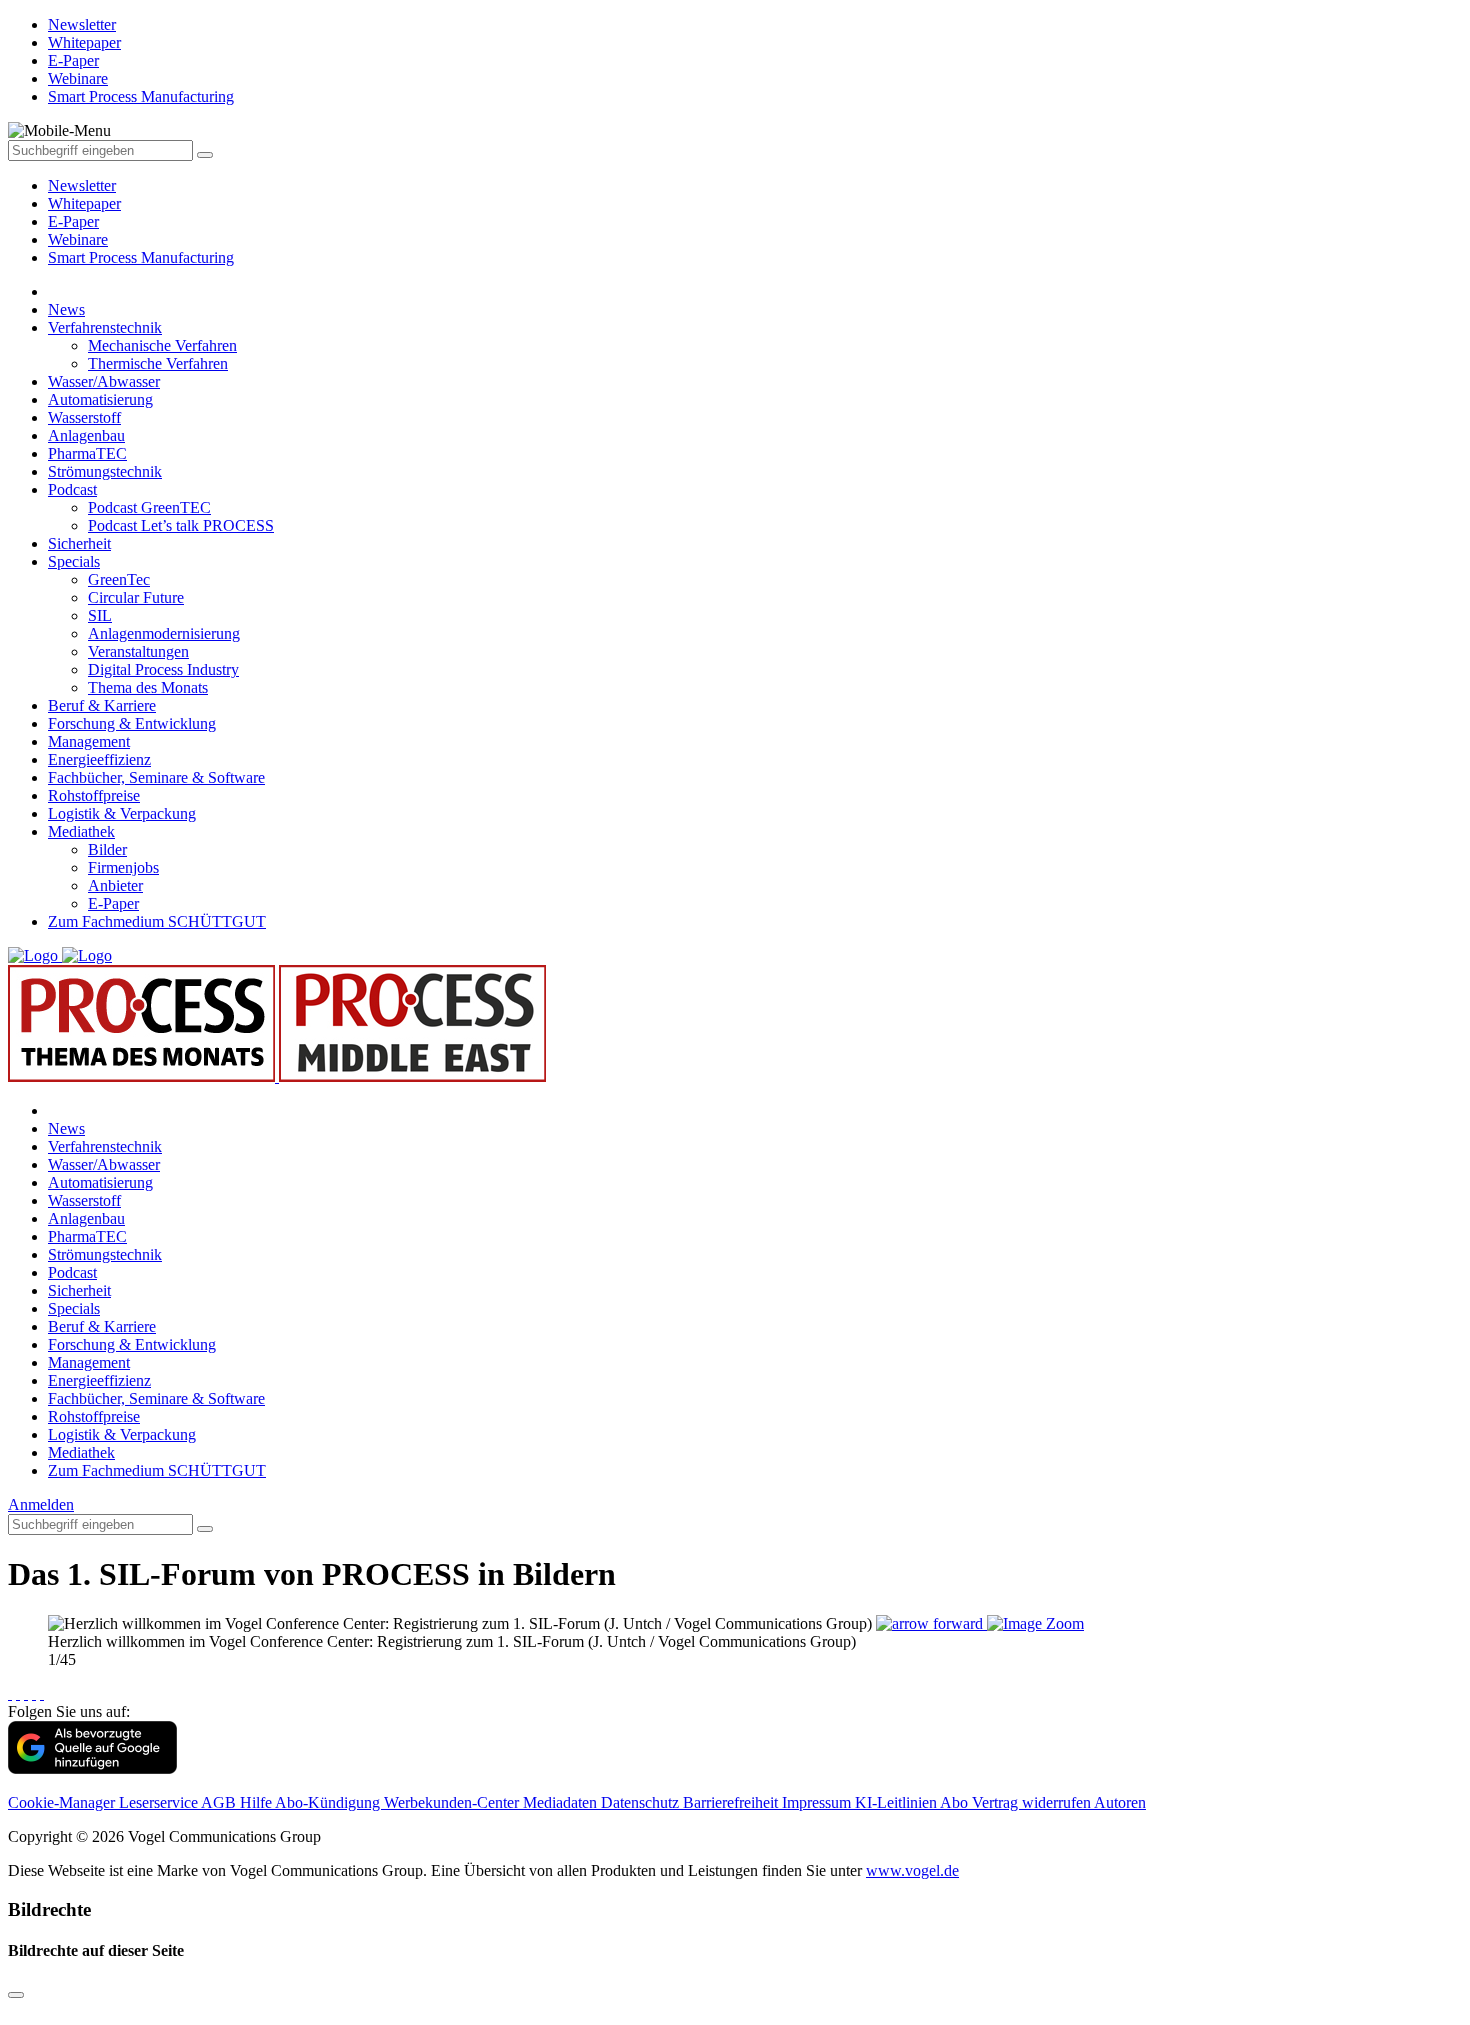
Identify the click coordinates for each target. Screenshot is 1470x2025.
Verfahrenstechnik (105, 327)
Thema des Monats (148, 687)
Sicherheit (79, 543)
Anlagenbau (86, 435)
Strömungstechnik (105, 471)
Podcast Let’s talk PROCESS (181, 525)
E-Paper (73, 221)
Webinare (78, 239)
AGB (220, 1802)
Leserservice (160, 1802)
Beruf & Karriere (102, 705)
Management (89, 741)
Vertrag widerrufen (1033, 1802)
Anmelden (41, 1504)
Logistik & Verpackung (122, 813)
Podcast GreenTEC (149, 507)
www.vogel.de (912, 1870)
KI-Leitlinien (897, 1802)
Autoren (1120, 1802)
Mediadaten (562, 1802)
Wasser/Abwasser (104, 381)
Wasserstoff (84, 417)
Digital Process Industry (163, 669)
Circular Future (136, 597)
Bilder (107, 849)
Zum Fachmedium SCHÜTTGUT (157, 921)
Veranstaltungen (138, 651)
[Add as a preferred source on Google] (92, 1768)
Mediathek (81, 831)
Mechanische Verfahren (162, 345)
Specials (74, 561)
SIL (100, 615)
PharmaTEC (87, 453)
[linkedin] (34, 1693)
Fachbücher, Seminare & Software (156, 777)
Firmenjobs (123, 867)
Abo (956, 1802)
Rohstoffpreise (94, 795)
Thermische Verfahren (158, 363)
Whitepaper (84, 203)
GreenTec (119, 579)
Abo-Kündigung (329, 1802)
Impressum (818, 1802)
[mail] (42, 1693)
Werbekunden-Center (453, 1802)
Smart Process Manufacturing (141, 257)
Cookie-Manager (63, 1802)
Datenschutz (642, 1802)
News (66, 309)
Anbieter (115, 885)
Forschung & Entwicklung (132, 723)
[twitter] (18, 1693)
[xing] (26, 1693)
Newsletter (82, 185)
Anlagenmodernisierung (164, 633)
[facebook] (10, 1693)
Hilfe (257, 1802)
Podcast (72, 489)
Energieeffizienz (99, 759)
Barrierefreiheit (732, 1802)
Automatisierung (100, 399)
